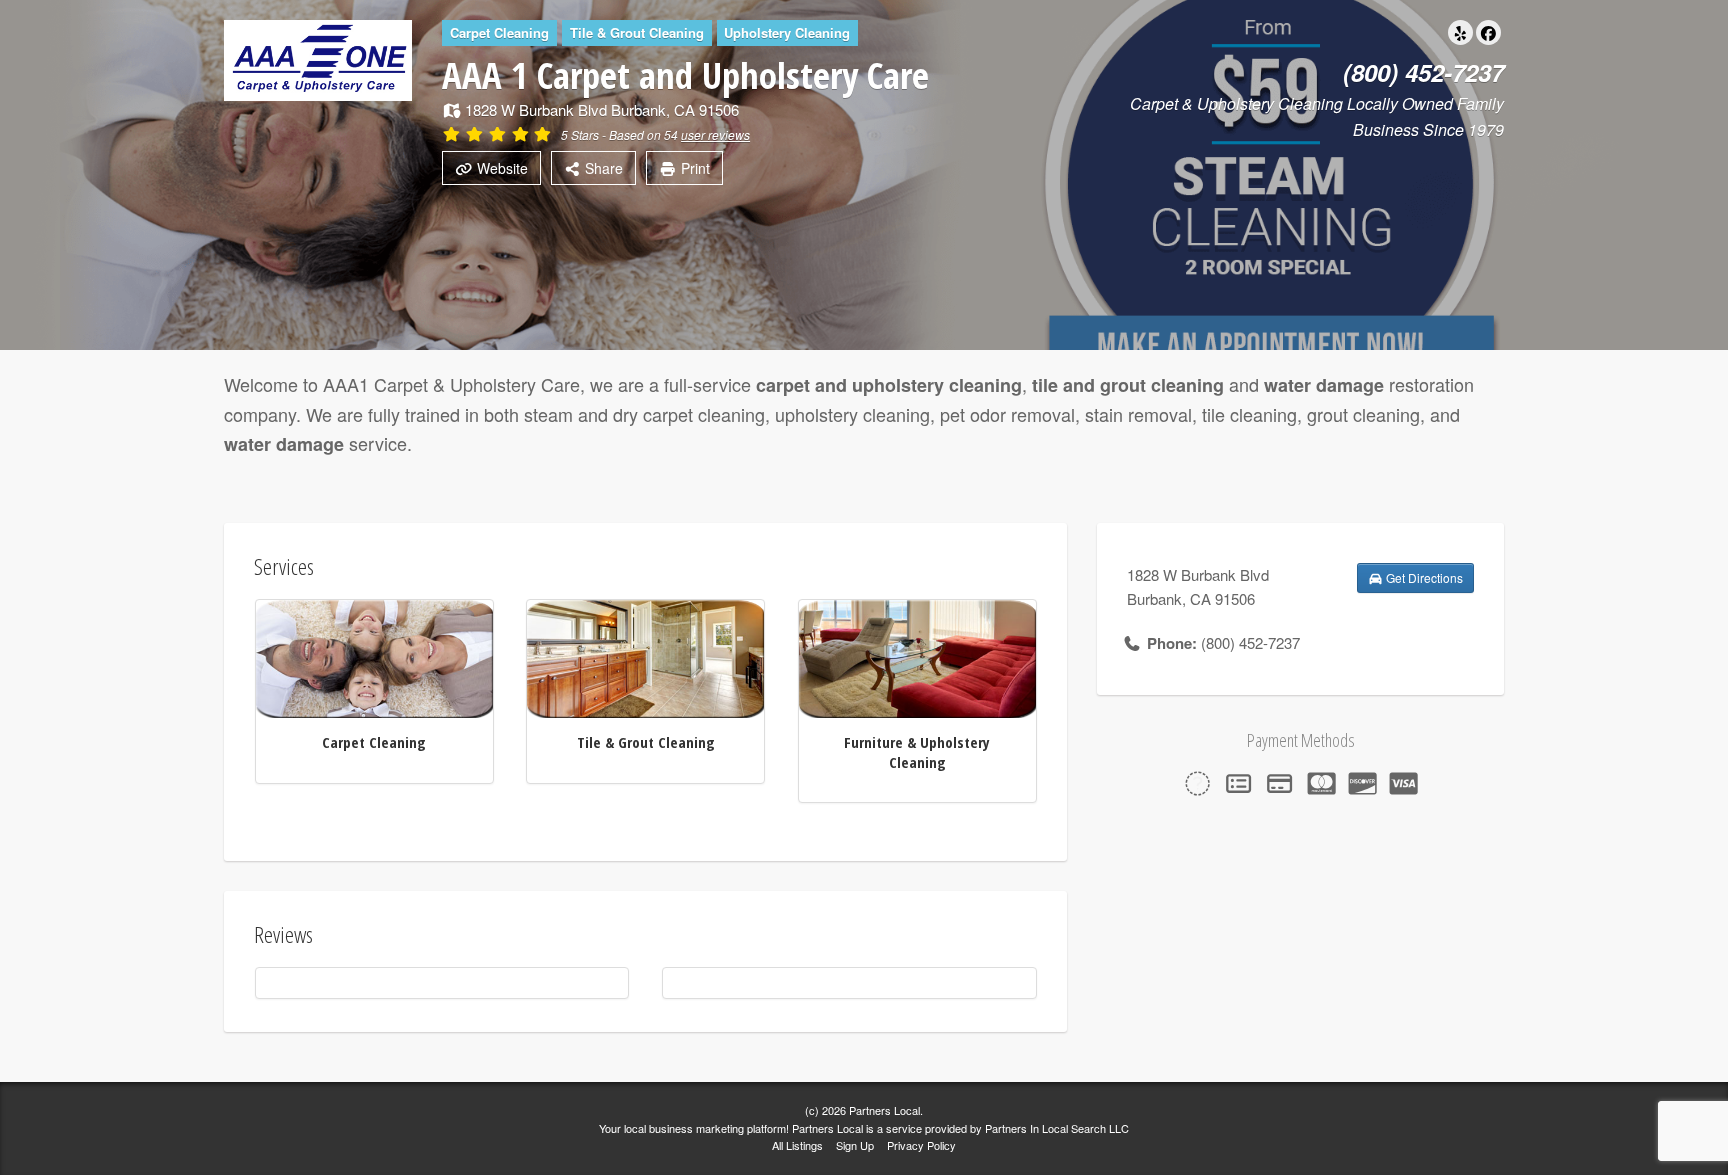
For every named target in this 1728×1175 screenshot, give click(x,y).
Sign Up (855, 1145)
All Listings (797, 1145)
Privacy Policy (921, 1145)
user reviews (715, 134)
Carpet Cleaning (374, 742)
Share (602, 168)
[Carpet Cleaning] (374, 656)
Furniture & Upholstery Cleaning (917, 752)
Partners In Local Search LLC (1057, 1128)
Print (693, 168)
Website (500, 168)
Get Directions (1423, 577)
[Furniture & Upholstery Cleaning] (917, 656)
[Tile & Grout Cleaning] (645, 656)
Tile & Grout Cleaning (646, 742)
